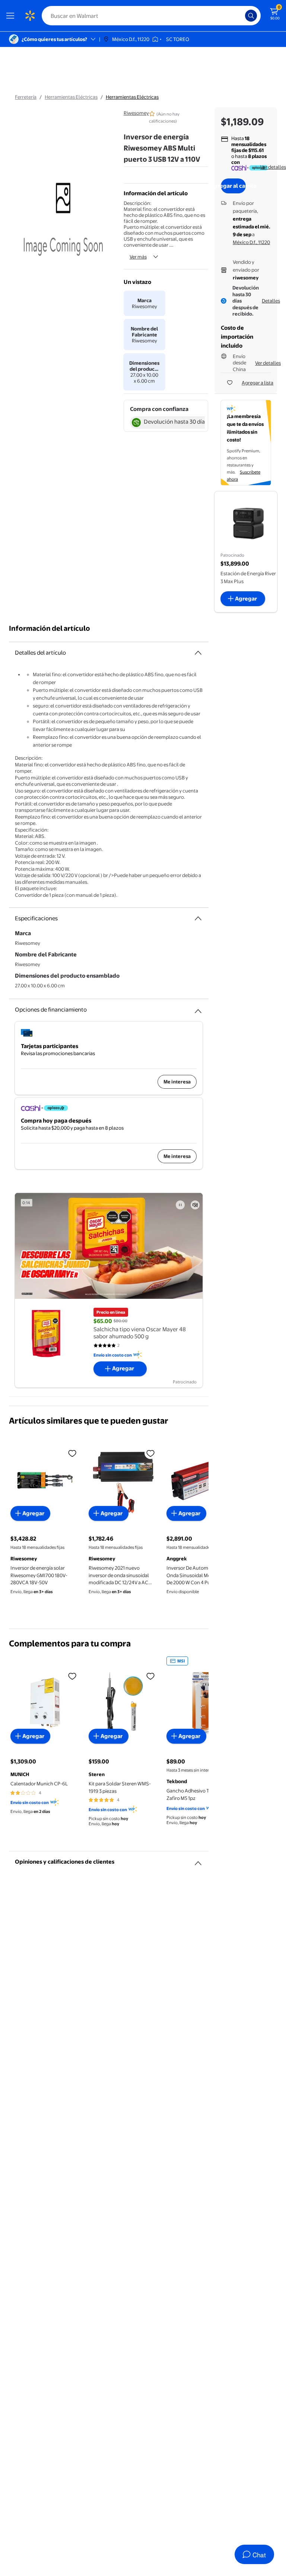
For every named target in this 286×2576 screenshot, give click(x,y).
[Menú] (12, 16)
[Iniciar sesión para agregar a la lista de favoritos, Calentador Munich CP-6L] (72, 1676)
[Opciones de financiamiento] (198, 1008)
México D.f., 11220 (251, 242)
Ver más (138, 257)
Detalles (271, 301)
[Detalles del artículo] (198, 653)
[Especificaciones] (198, 918)
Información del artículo (50, 628)
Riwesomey (136, 113)
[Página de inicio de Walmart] (30, 16)
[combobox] (151, 16)
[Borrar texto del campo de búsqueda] (241, 16)
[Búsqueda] (251, 16)
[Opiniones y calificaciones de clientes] (198, 1860)
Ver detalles (273, 167)
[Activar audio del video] (195, 1205)
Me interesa (177, 1082)
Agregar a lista (258, 383)
